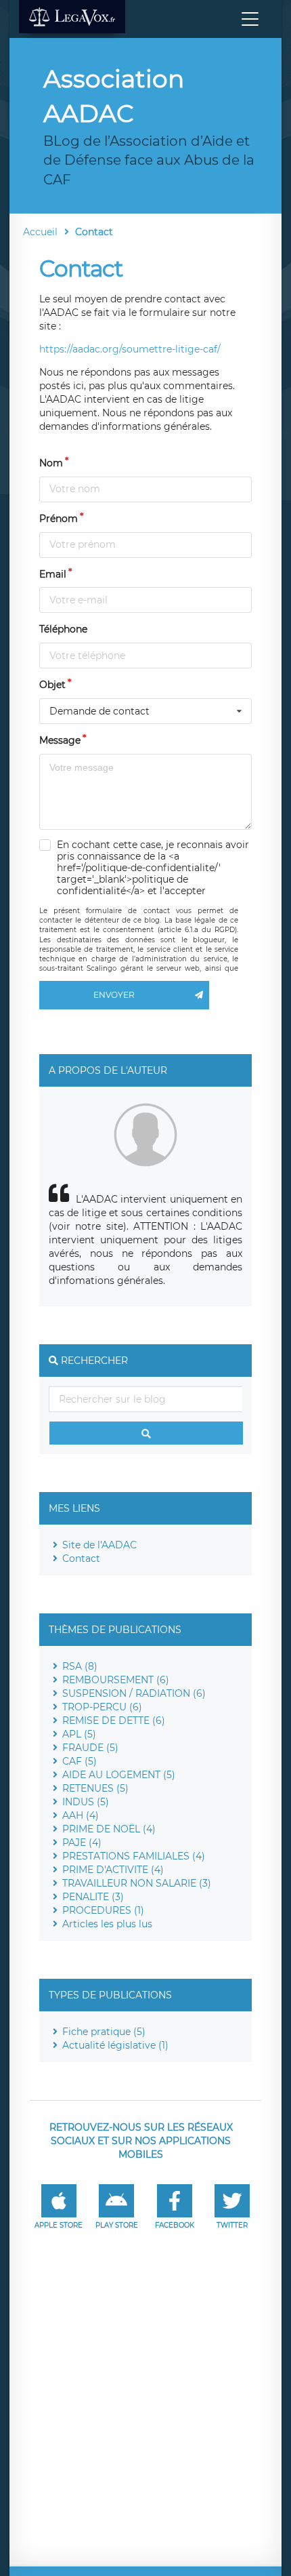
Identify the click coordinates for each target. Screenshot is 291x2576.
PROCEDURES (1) (103, 1910)
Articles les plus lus (107, 1924)
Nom (51, 463)
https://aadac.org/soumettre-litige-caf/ (130, 349)
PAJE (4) (82, 1843)
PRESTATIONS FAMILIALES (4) (134, 1856)
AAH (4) (81, 1815)
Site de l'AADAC (99, 1545)
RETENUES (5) (95, 1788)
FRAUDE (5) (90, 1748)
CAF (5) (80, 1761)
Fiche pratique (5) (104, 2032)
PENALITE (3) (93, 1897)
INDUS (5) (86, 1802)
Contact (81, 1558)
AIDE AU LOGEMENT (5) (119, 1775)
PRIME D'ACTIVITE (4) (113, 1870)
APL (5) (79, 1734)
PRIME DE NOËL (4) (109, 1829)
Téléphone (63, 629)
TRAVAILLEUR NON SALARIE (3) (137, 1883)
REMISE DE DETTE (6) (114, 1720)
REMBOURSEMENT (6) (116, 1680)
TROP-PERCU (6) (102, 1707)
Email (53, 574)
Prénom (59, 519)
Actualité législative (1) (115, 2045)
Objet (52, 685)
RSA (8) (80, 1666)
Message (60, 740)
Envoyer (114, 995)
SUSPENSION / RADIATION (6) (134, 1693)
